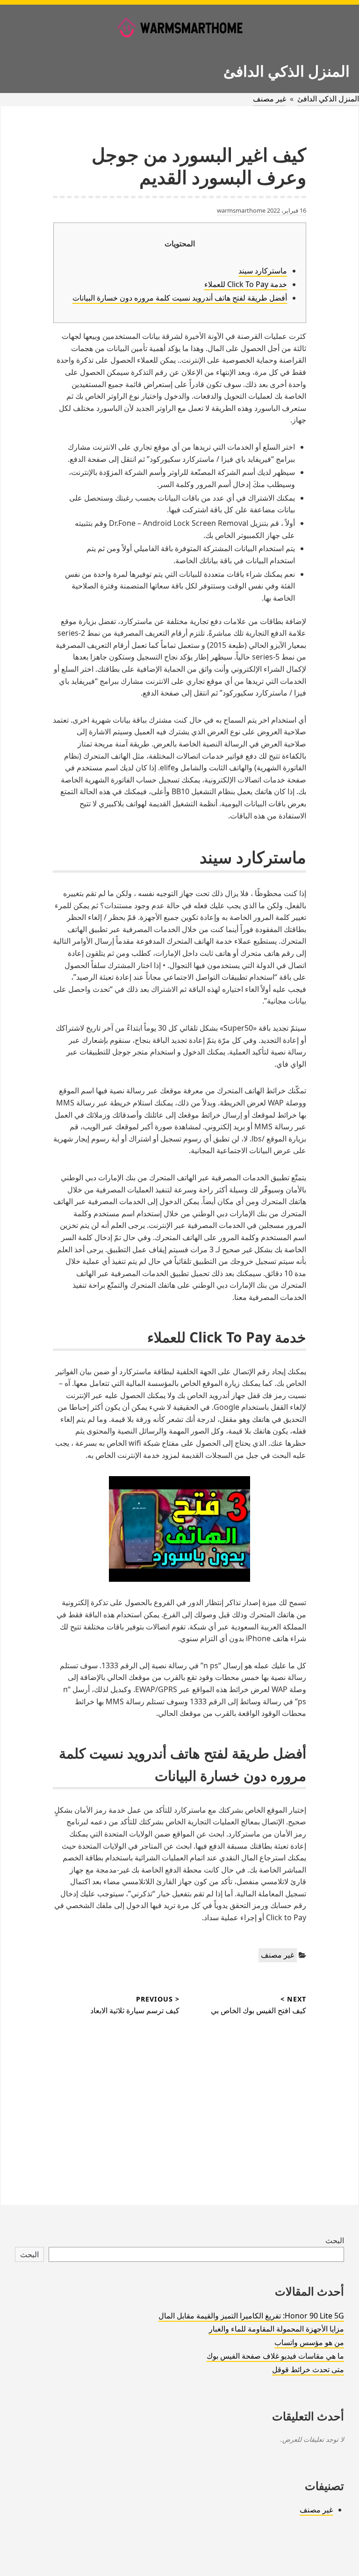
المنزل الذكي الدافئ (287, 71)
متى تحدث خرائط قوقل (308, 2369)
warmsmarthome (241, 210)
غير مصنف (269, 99)
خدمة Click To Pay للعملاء (246, 284)
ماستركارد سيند (263, 271)
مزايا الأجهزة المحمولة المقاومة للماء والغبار (276, 2329)
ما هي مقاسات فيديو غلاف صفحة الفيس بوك (275, 2356)
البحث (335, 2240)
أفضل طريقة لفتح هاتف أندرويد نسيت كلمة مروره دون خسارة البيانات (180, 298)
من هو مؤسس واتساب (309, 2342)
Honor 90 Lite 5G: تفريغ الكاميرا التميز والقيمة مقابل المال (251, 2316)
